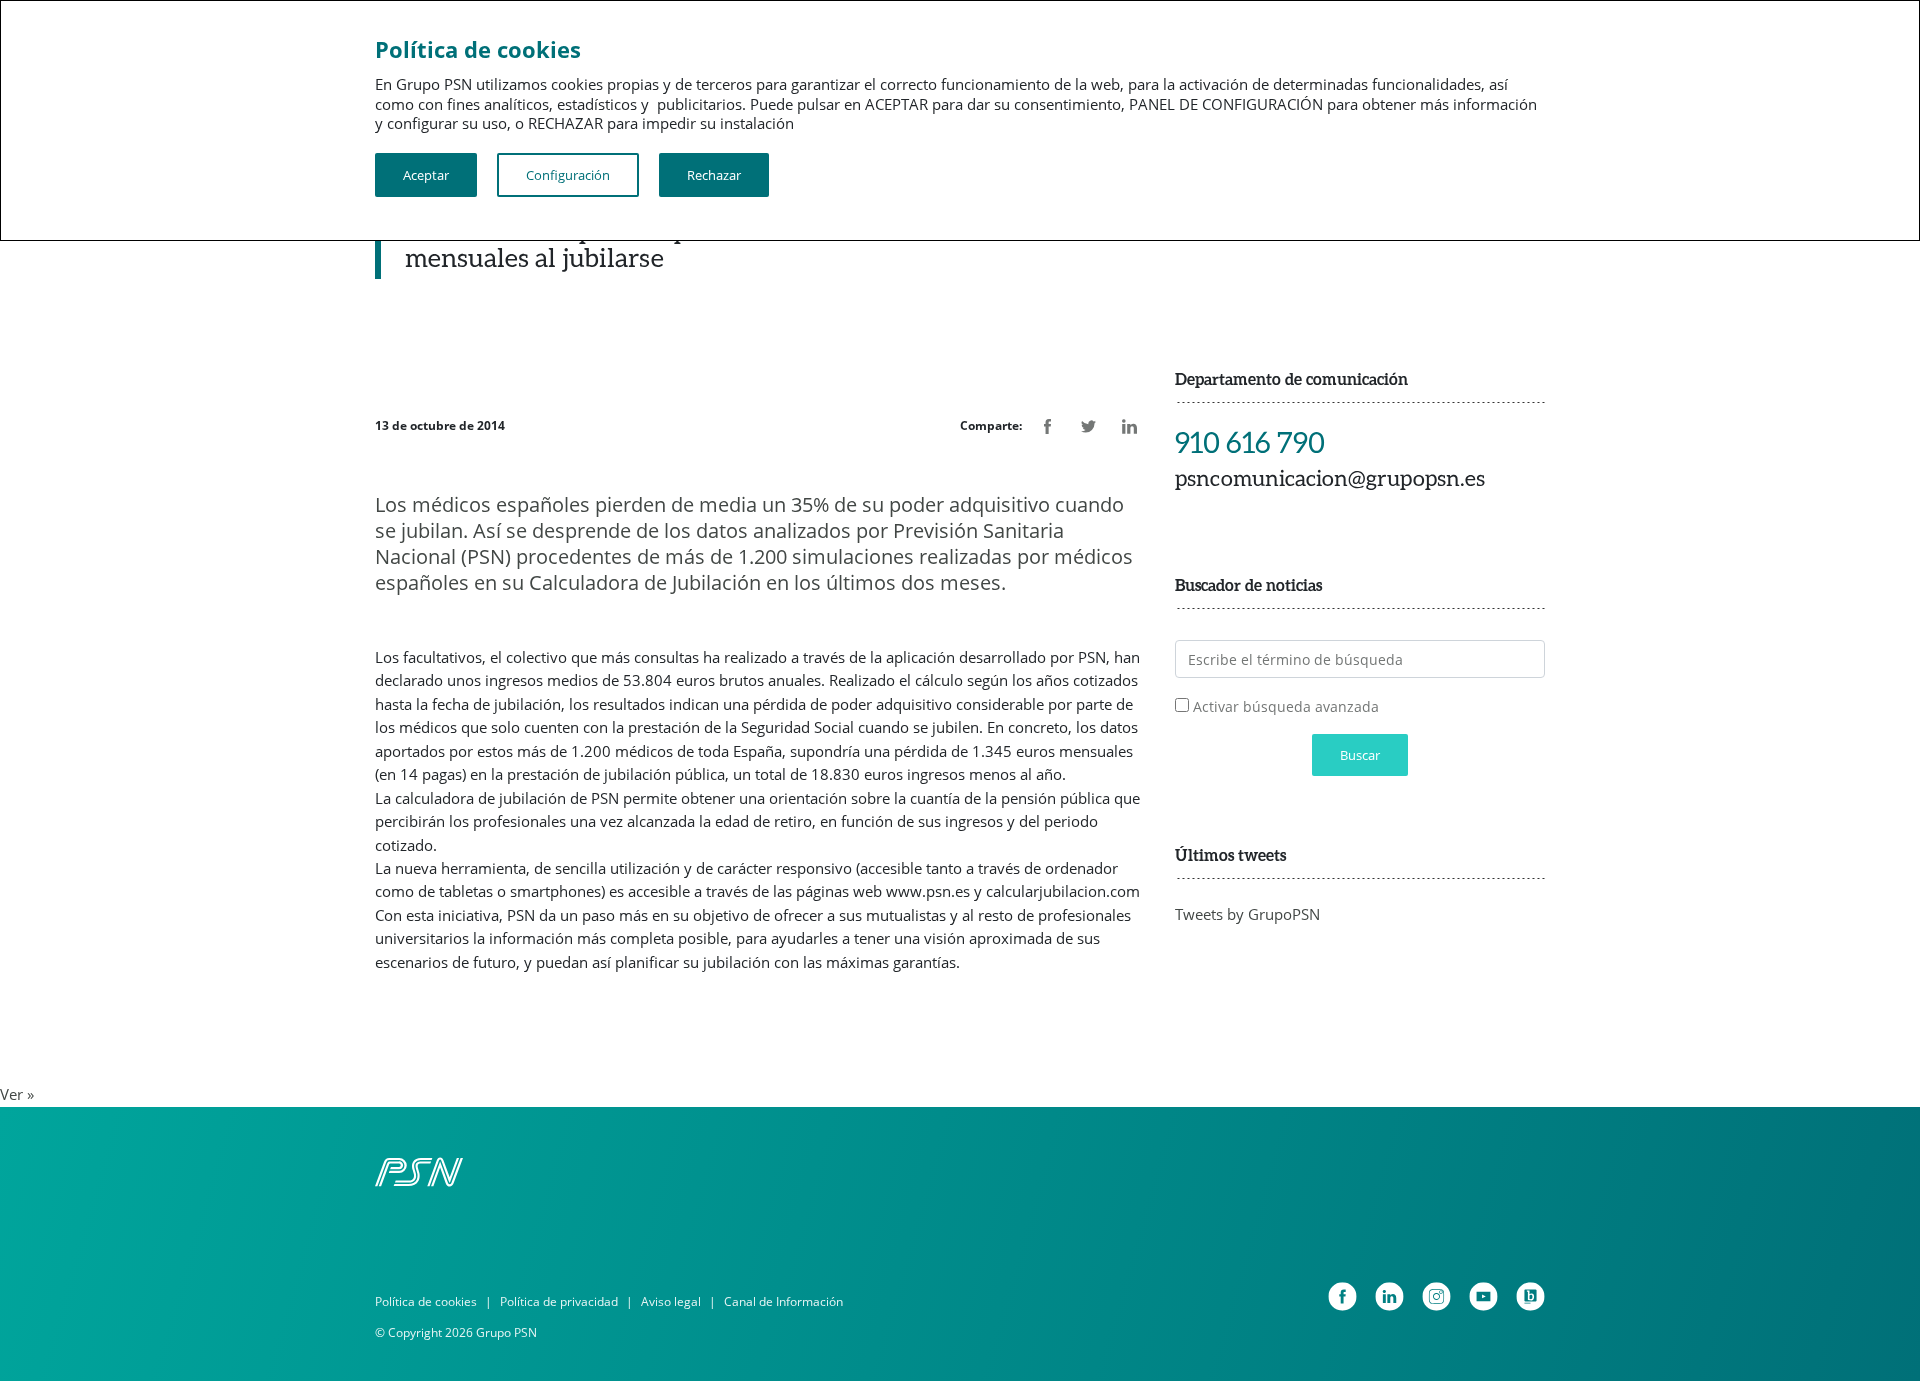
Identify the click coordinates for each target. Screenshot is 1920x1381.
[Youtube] (1483, 1296)
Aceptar (426, 175)
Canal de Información (783, 1301)
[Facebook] (1342, 1296)
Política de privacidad (559, 1301)
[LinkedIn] (1389, 1296)
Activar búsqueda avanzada (1286, 706)
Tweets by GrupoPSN (1247, 914)
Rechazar (714, 175)
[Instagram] (1436, 1296)
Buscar (1360, 755)
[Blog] (1530, 1296)
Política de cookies (426, 1301)
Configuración (568, 175)
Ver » (17, 1094)
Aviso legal (671, 1301)
